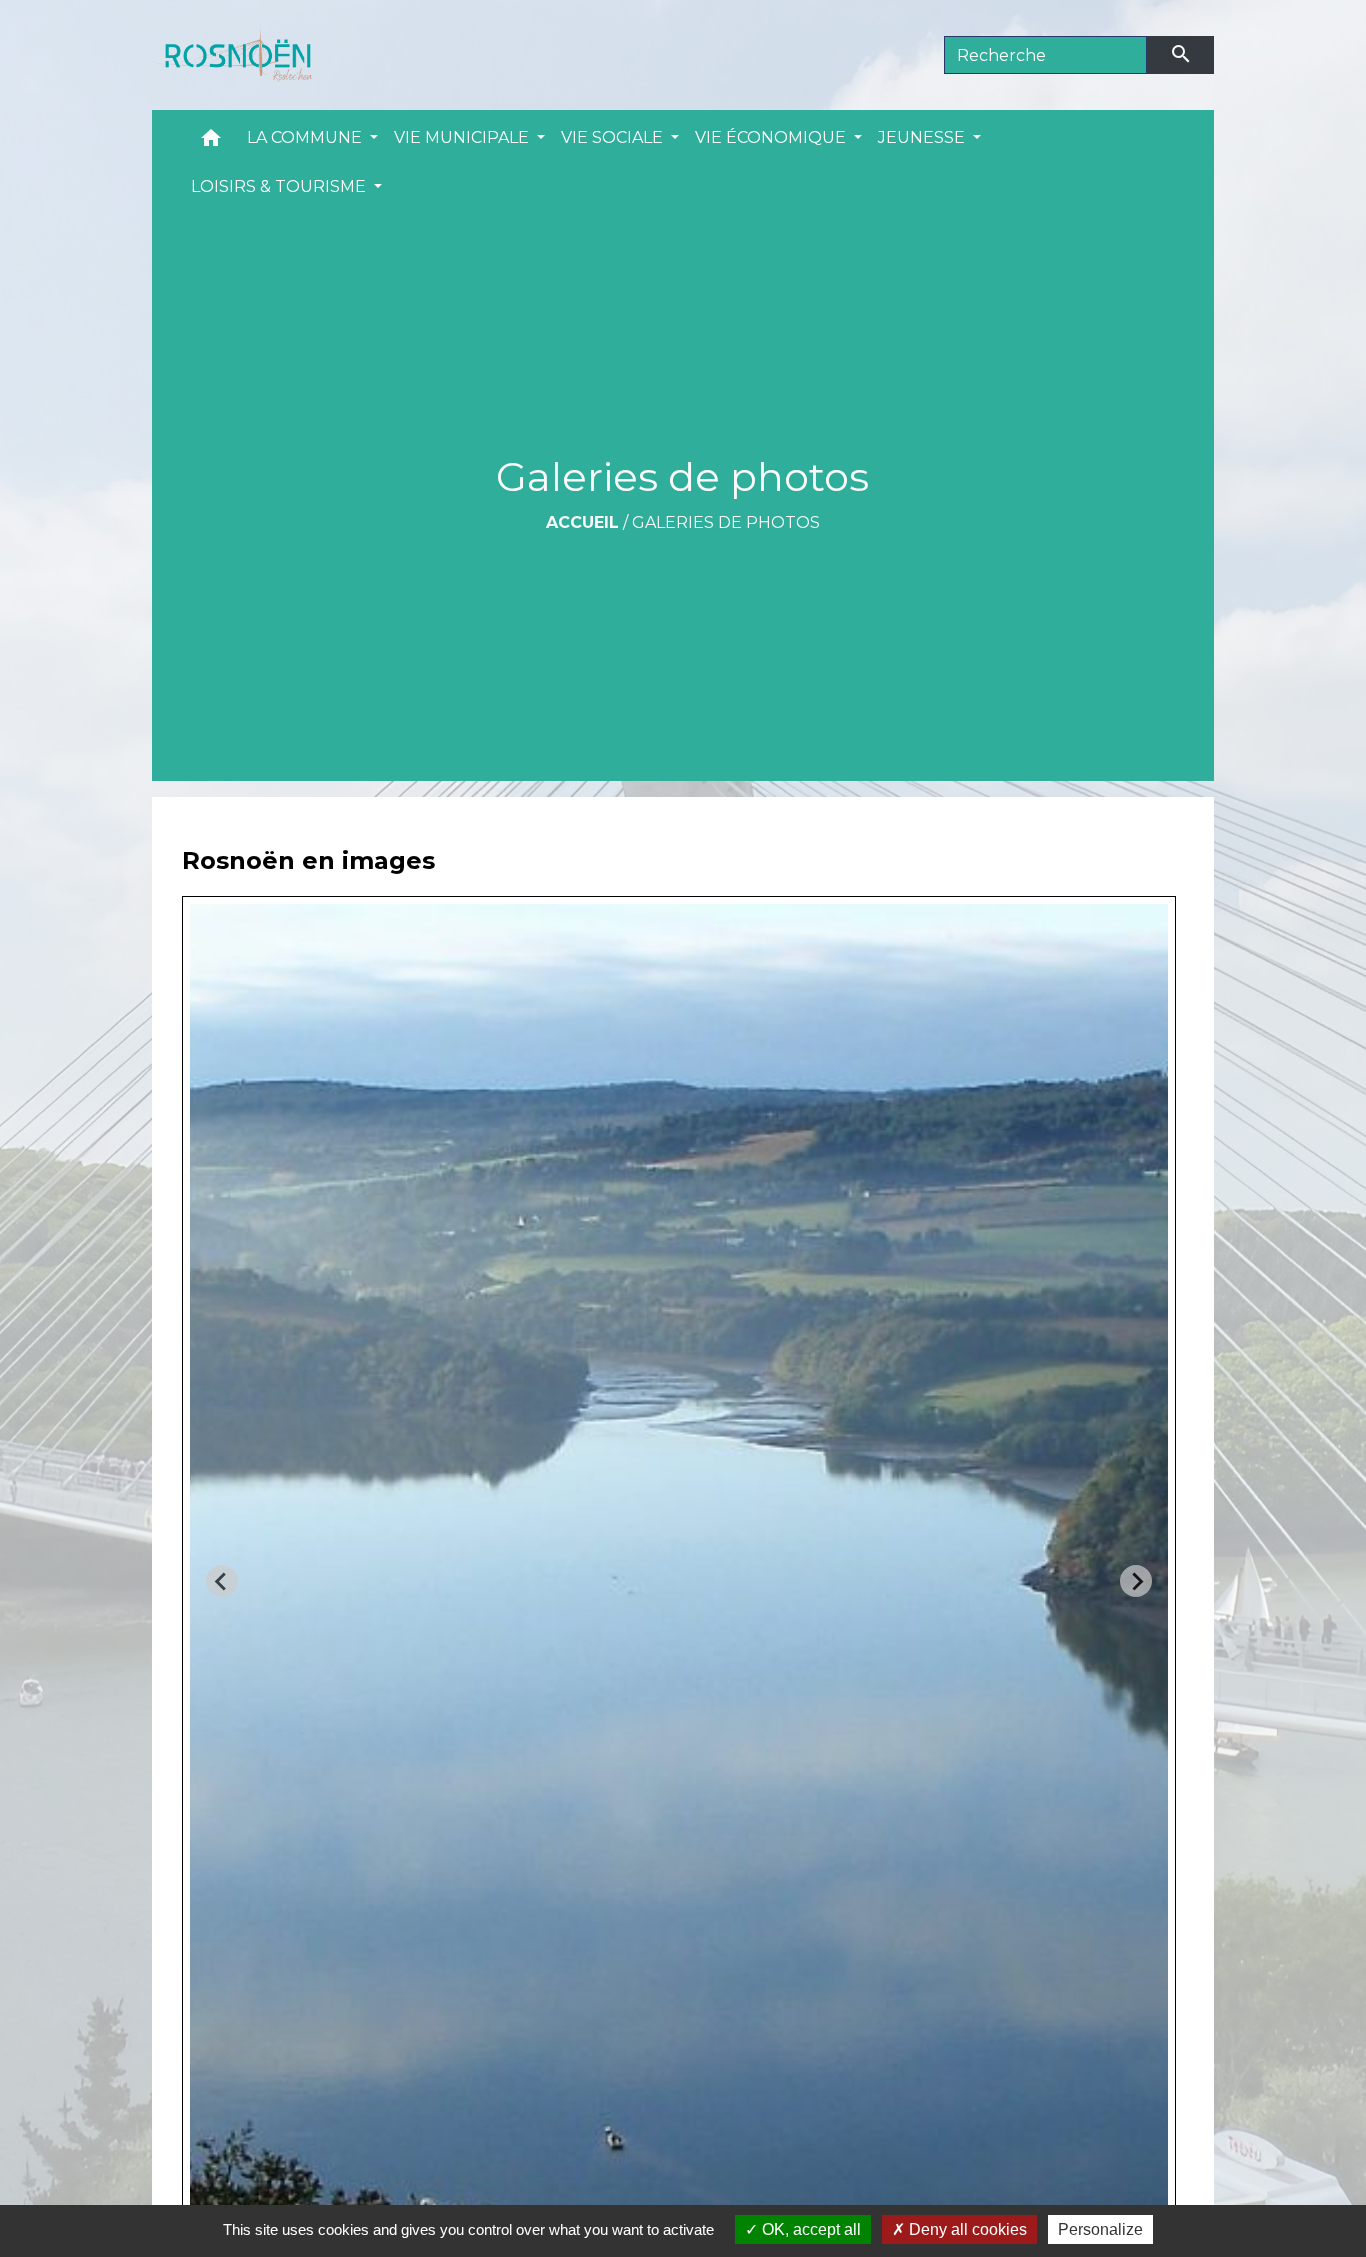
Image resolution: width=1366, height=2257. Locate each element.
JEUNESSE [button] (923, 137)
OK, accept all (809, 2229)
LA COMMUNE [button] (306, 137)
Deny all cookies (966, 2229)
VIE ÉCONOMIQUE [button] (772, 137)
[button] (211, 142)
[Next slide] (1136, 1581)
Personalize (1100, 2229)
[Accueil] (232, 55)
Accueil (582, 522)
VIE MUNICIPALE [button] (463, 137)
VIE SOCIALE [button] (614, 137)
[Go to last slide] (222, 1581)
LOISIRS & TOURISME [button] (280, 186)
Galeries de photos (726, 522)
